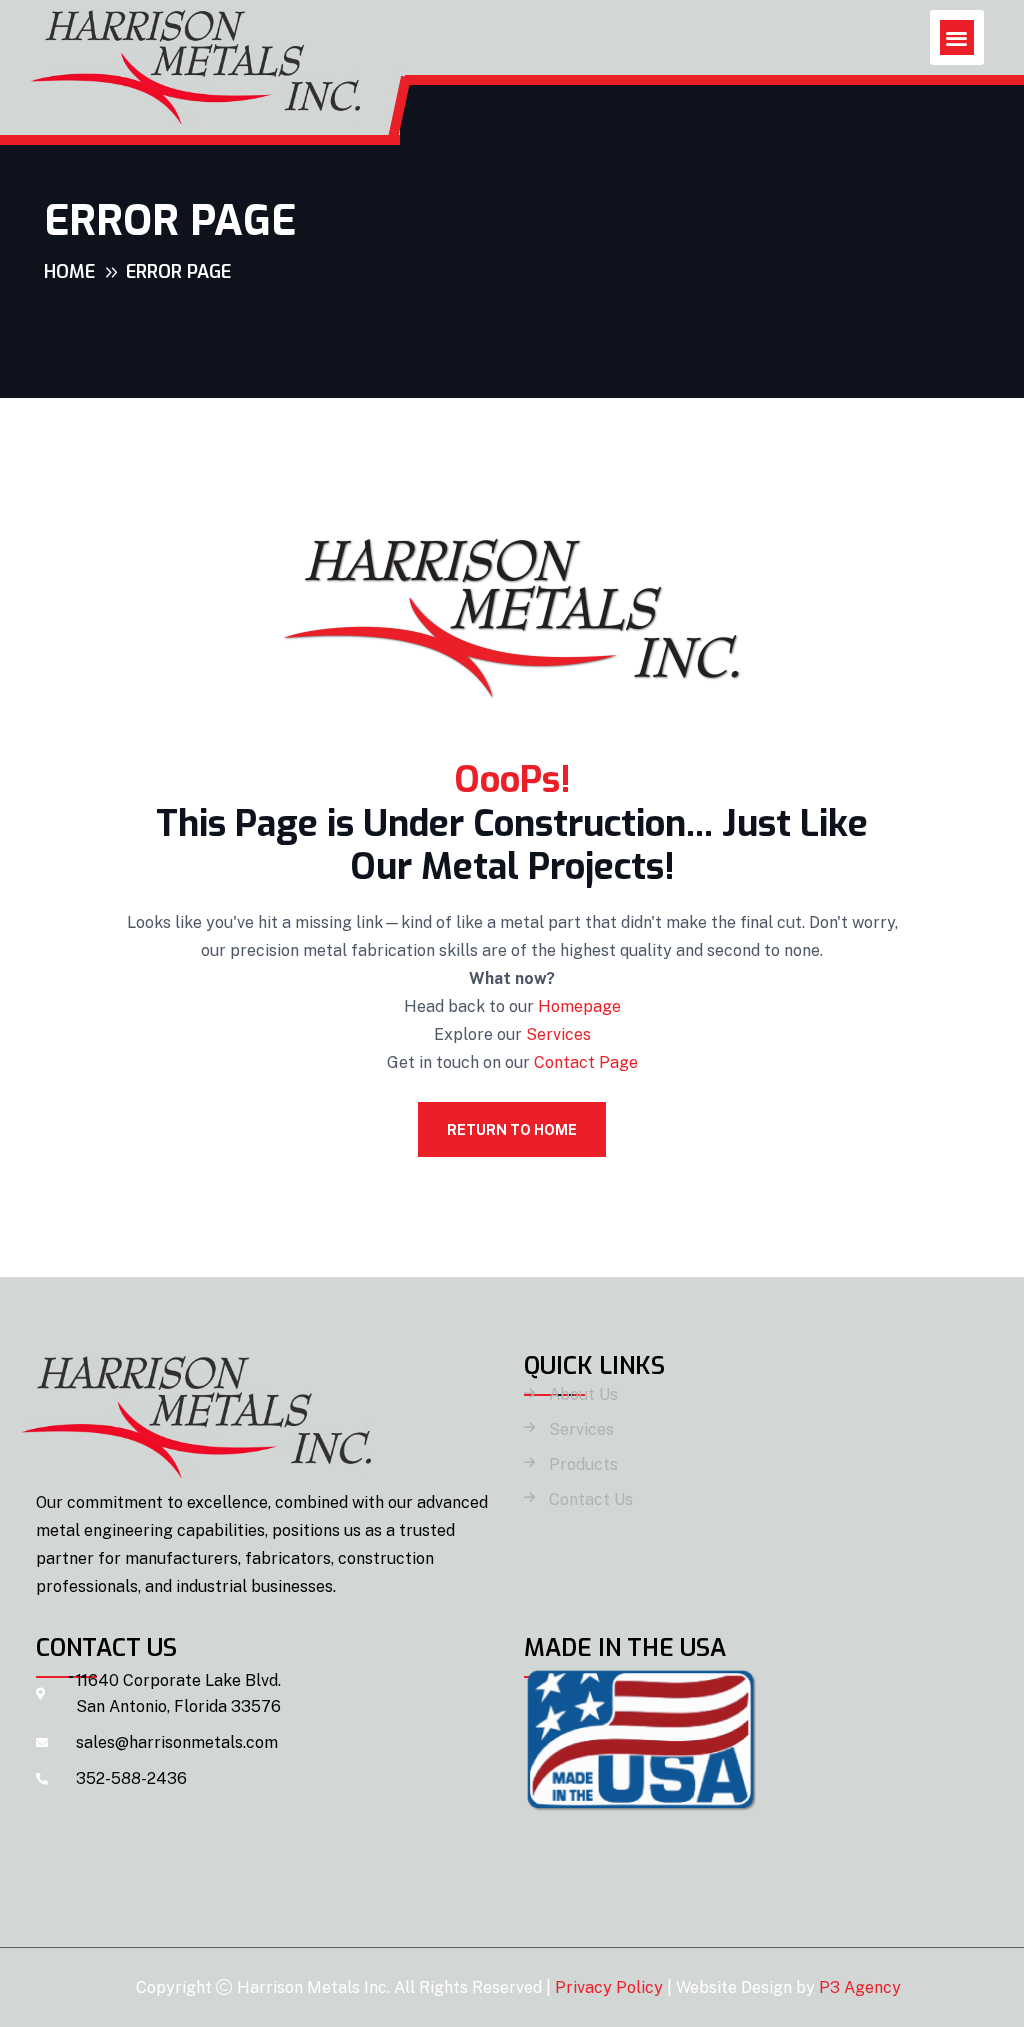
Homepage (579, 1006)
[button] (957, 37)
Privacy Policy (609, 1987)
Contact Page (586, 1062)
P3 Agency (860, 1987)
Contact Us (591, 1500)
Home (69, 272)
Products (583, 1465)
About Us (583, 1395)
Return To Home (512, 1130)
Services (558, 1034)
